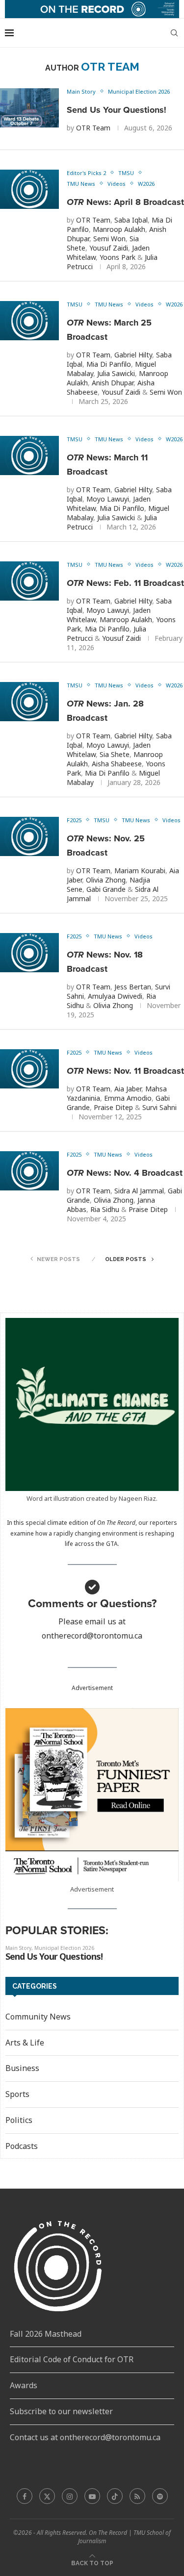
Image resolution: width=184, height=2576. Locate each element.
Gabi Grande (106, 889)
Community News (38, 2017)
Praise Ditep (113, 1107)
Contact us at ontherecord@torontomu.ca (85, 2437)
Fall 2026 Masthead (46, 2334)
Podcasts (22, 2146)
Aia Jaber (128, 1089)
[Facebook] (25, 2496)
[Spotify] (160, 2496)
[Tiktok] (115, 2496)
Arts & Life (25, 2043)
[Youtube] (92, 2496)
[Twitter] (47, 2496)
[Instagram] (70, 2496)
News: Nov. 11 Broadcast (125, 1071)
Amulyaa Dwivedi (115, 996)
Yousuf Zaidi (109, 248)
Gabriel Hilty (133, 355)
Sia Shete (115, 754)
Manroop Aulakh (119, 229)
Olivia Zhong (106, 880)
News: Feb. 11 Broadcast (125, 583)
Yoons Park (118, 257)
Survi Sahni (159, 1107)
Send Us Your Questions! (117, 110)
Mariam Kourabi (140, 871)
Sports (17, 2094)
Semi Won (109, 239)
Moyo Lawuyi (108, 499)
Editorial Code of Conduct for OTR (72, 2359)
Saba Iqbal (131, 220)
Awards (24, 2385)
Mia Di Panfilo (109, 364)
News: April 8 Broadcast (125, 202)
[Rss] (137, 2496)
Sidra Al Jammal (139, 1191)
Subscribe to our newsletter (61, 2411)
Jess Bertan (133, 987)
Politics (19, 2120)
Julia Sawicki (116, 373)
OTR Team (93, 128)
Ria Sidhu (105, 1209)
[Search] (174, 33)
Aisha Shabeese (117, 764)
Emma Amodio (128, 1098)
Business (22, 2068)
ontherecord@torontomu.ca (92, 1636)
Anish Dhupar (113, 383)
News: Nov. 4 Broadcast (125, 1173)
